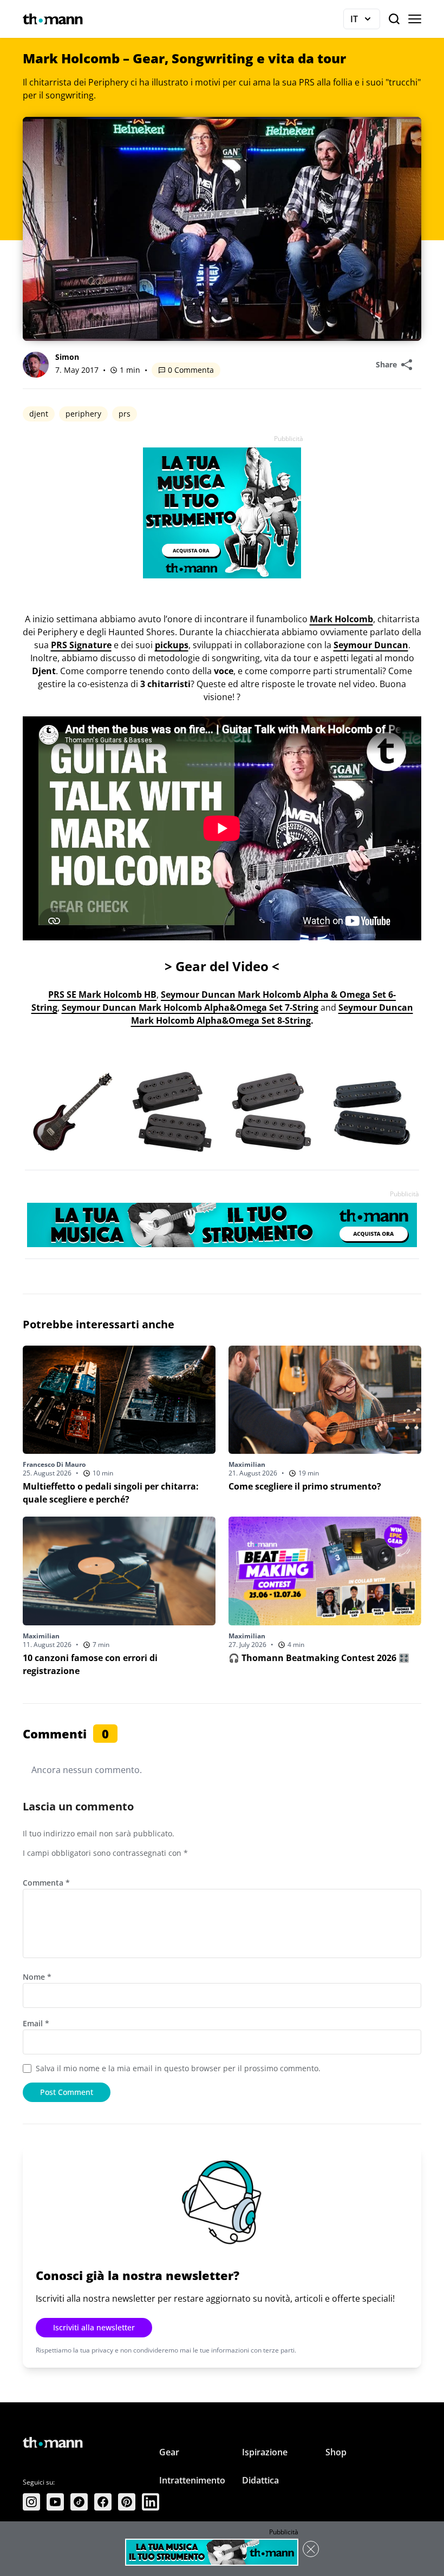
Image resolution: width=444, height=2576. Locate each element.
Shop (336, 2452)
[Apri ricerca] (394, 19)
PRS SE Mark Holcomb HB (102, 994)
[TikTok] (79, 2502)
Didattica (260, 2480)
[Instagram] (31, 2502)
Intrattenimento (192, 2480)
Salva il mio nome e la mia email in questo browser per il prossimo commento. (178, 2068)
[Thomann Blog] (53, 19)
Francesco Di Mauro (54, 1464)
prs (125, 414)
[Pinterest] (127, 2502)
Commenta (46, 1883)
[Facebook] (103, 2502)
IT (365, 21)
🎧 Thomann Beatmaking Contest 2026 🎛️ (319, 1658)
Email (36, 2023)
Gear (169, 2452)
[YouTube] (55, 2502)
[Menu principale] (415, 19)
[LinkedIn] (151, 2502)
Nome (37, 1977)
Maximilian (247, 1464)
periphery (83, 414)
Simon (67, 357)
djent (39, 414)
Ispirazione (265, 2452)
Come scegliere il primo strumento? (305, 1486)
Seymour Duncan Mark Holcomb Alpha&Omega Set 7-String (190, 1007)
